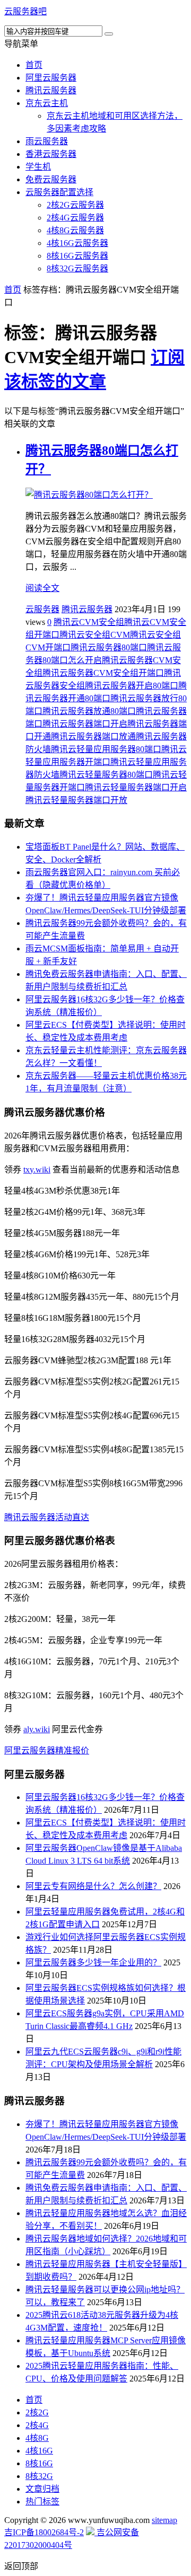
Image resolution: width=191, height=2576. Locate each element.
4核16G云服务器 (77, 243)
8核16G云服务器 (77, 256)
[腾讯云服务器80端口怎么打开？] (89, 495)
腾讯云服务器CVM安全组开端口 (103, 673)
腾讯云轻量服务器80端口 (106, 775)
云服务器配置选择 (59, 192)
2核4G (37, 2425)
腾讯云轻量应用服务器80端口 (106, 749)
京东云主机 (47, 103)
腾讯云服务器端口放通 (93, 736)
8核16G (39, 2463)
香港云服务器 (51, 154)
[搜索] (109, 34)
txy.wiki (37, 1170)
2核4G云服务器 (75, 218)
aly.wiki (37, 1729)
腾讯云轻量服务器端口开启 (136, 787)
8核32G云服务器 (77, 268)
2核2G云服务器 (75, 205)
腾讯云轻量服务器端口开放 (76, 800)
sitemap (164, 2520)
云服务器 (42, 609)
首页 (34, 65)
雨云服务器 (47, 141)
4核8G (37, 2438)
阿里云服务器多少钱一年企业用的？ (93, 1962)
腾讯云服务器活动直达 (47, 1517)
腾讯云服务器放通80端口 (89, 711)
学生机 (38, 167)
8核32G (39, 2476)
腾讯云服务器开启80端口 (132, 686)
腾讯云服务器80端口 (109, 647)
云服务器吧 (25, 11)
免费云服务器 (51, 179)
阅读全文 (42, 588)
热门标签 (42, 2502)
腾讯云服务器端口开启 (85, 724)
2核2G (37, 2412)
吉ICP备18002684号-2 (44, 2532)
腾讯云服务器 (51, 90)
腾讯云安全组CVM (95, 635)
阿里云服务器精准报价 (47, 1750)
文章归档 (42, 2489)
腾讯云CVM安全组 (89, 622)
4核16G (39, 2451)
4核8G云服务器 (75, 230)
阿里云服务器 (51, 78)
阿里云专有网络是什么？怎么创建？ (93, 1886)
